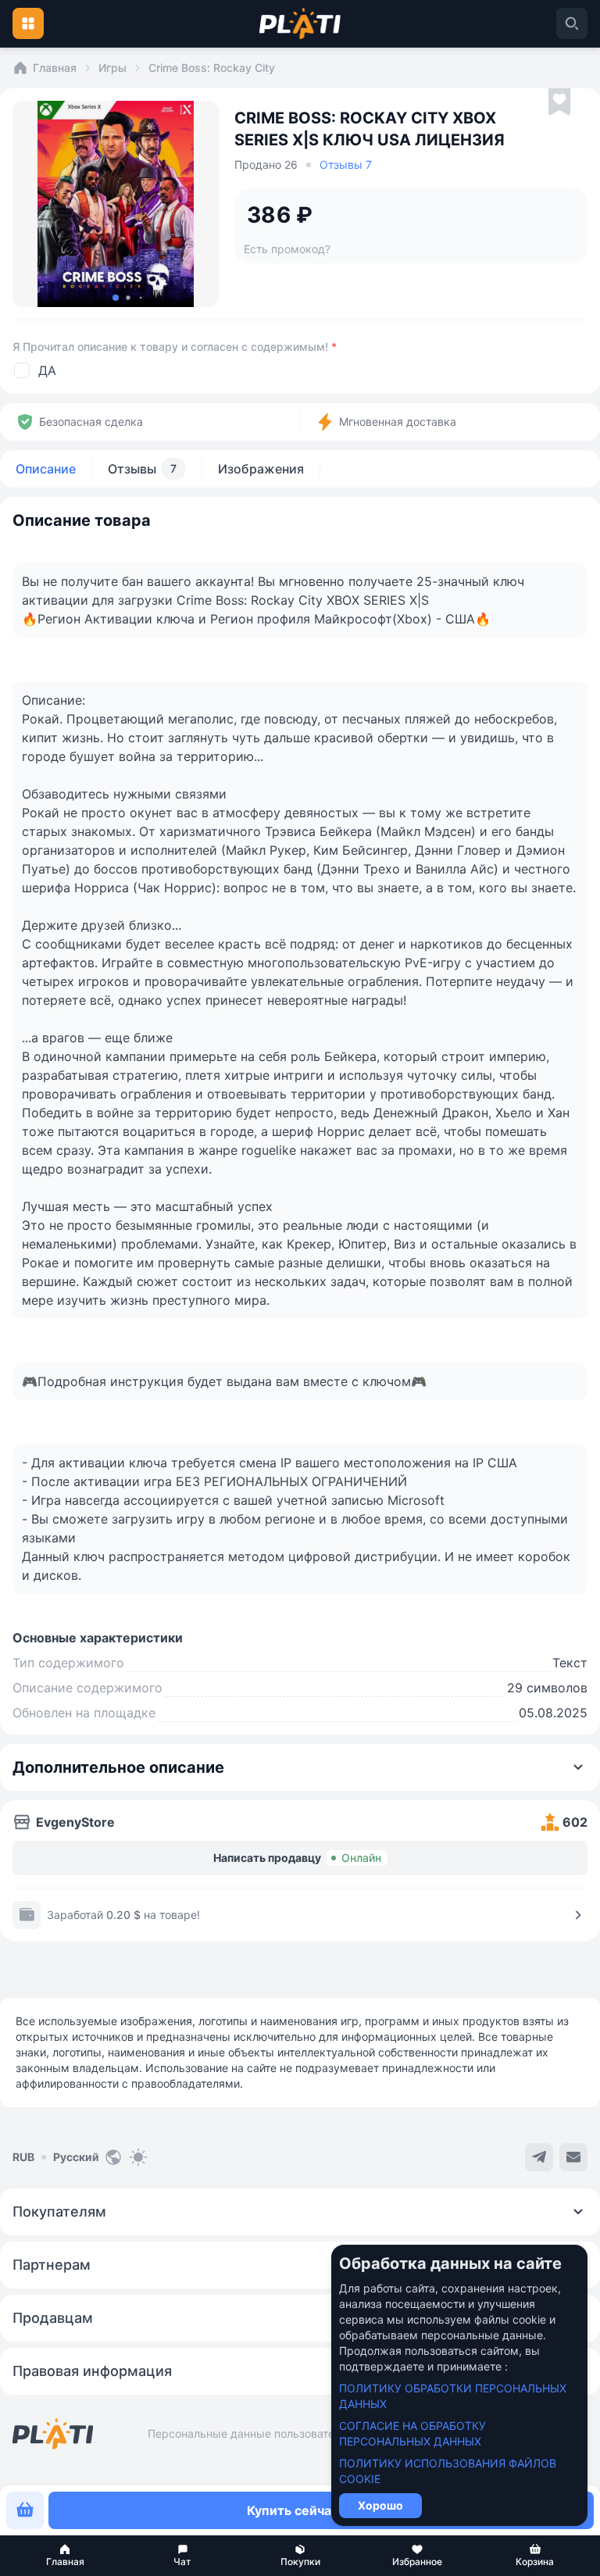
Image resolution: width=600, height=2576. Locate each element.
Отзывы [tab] (142, 469)
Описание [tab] (46, 469)
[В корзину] (25, 2510)
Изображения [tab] (261, 469)
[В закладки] (559, 102)
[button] (65, 2556)
